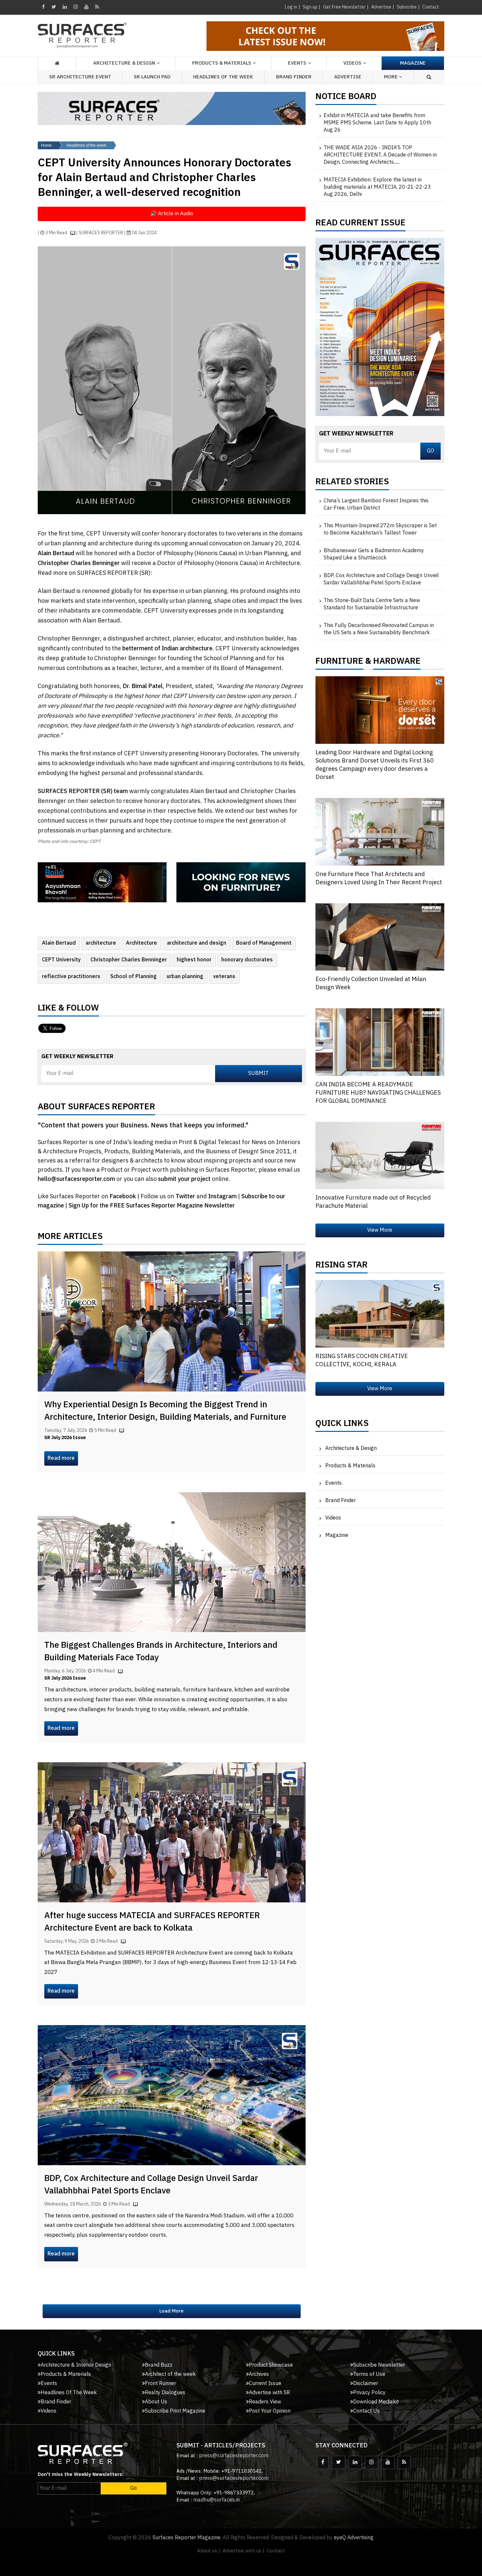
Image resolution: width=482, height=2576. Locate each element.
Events (333, 1483)
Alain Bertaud (59, 943)
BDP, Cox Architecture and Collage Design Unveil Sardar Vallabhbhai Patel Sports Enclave (151, 2185)
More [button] (392, 77)
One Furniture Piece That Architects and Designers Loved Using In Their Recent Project (379, 879)
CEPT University (61, 960)
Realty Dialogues (165, 2393)
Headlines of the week (86, 145)
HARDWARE (397, 663)
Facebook (123, 1197)
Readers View (265, 2402)
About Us (156, 2402)
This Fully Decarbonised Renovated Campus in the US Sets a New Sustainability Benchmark (379, 629)
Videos (352, 63)
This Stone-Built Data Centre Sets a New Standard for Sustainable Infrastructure (372, 604)
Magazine (413, 63)
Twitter (186, 1197)
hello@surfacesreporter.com (76, 1179)
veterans (224, 977)
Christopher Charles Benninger (129, 960)
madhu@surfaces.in (216, 2500)
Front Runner (161, 2384)
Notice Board (346, 98)
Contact (431, 7)
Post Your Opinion (270, 2411)
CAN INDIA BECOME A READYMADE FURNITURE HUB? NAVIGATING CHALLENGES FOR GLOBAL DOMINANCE (378, 1093)
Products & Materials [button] (222, 63)
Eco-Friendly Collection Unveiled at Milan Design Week (371, 984)
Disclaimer (366, 2384)
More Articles (70, 1238)
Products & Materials (350, 1466)
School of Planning (133, 977)
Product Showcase (271, 2365)
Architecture (141, 943)
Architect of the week (170, 2374)
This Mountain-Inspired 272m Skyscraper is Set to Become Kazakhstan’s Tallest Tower (380, 530)
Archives (259, 2374)
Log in (291, 7)
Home (46, 145)
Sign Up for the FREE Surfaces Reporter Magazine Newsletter (152, 1206)
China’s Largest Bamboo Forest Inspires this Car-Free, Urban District (376, 505)
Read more (61, 1458)
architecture (101, 943)
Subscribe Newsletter (379, 2365)
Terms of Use (369, 2374)
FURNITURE (339, 663)
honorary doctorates (247, 960)
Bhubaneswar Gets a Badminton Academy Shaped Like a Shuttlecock (374, 555)
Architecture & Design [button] (124, 63)
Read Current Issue (361, 224)
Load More (171, 2311)
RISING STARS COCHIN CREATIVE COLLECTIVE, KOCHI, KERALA (362, 1361)
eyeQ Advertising (354, 2538)
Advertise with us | (243, 2551)
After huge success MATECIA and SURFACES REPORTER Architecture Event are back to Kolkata (152, 1922)
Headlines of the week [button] (223, 77)
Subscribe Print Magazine (175, 2411)
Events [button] (297, 63)
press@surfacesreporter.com (234, 2456)
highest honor (194, 960)
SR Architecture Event (80, 77)
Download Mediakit (376, 2402)
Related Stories (352, 483)
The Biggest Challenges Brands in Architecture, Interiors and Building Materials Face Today (161, 1652)
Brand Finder (294, 77)
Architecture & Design (351, 1448)
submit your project (184, 1179)
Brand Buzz (159, 2365)
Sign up (310, 7)
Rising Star (341, 1267)
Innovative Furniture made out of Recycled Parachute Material (373, 1202)
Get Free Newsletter (344, 7)
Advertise (381, 7)
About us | (209, 2551)
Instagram (223, 1197)
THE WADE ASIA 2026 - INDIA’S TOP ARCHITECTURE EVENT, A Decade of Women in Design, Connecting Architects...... (380, 155)
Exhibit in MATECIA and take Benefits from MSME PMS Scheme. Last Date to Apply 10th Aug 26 (377, 123)
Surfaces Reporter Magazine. (187, 2538)
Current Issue (265, 2384)
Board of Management (264, 943)
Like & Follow (68, 1010)
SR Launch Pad (152, 77)
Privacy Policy (369, 2393)
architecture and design (197, 943)
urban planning (185, 977)
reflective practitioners (71, 977)
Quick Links (342, 1425)
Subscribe (407, 7)
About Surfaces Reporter (96, 1108)
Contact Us (366, 2411)
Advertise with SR (269, 2393)
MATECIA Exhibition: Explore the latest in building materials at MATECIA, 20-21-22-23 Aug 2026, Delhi (377, 187)
